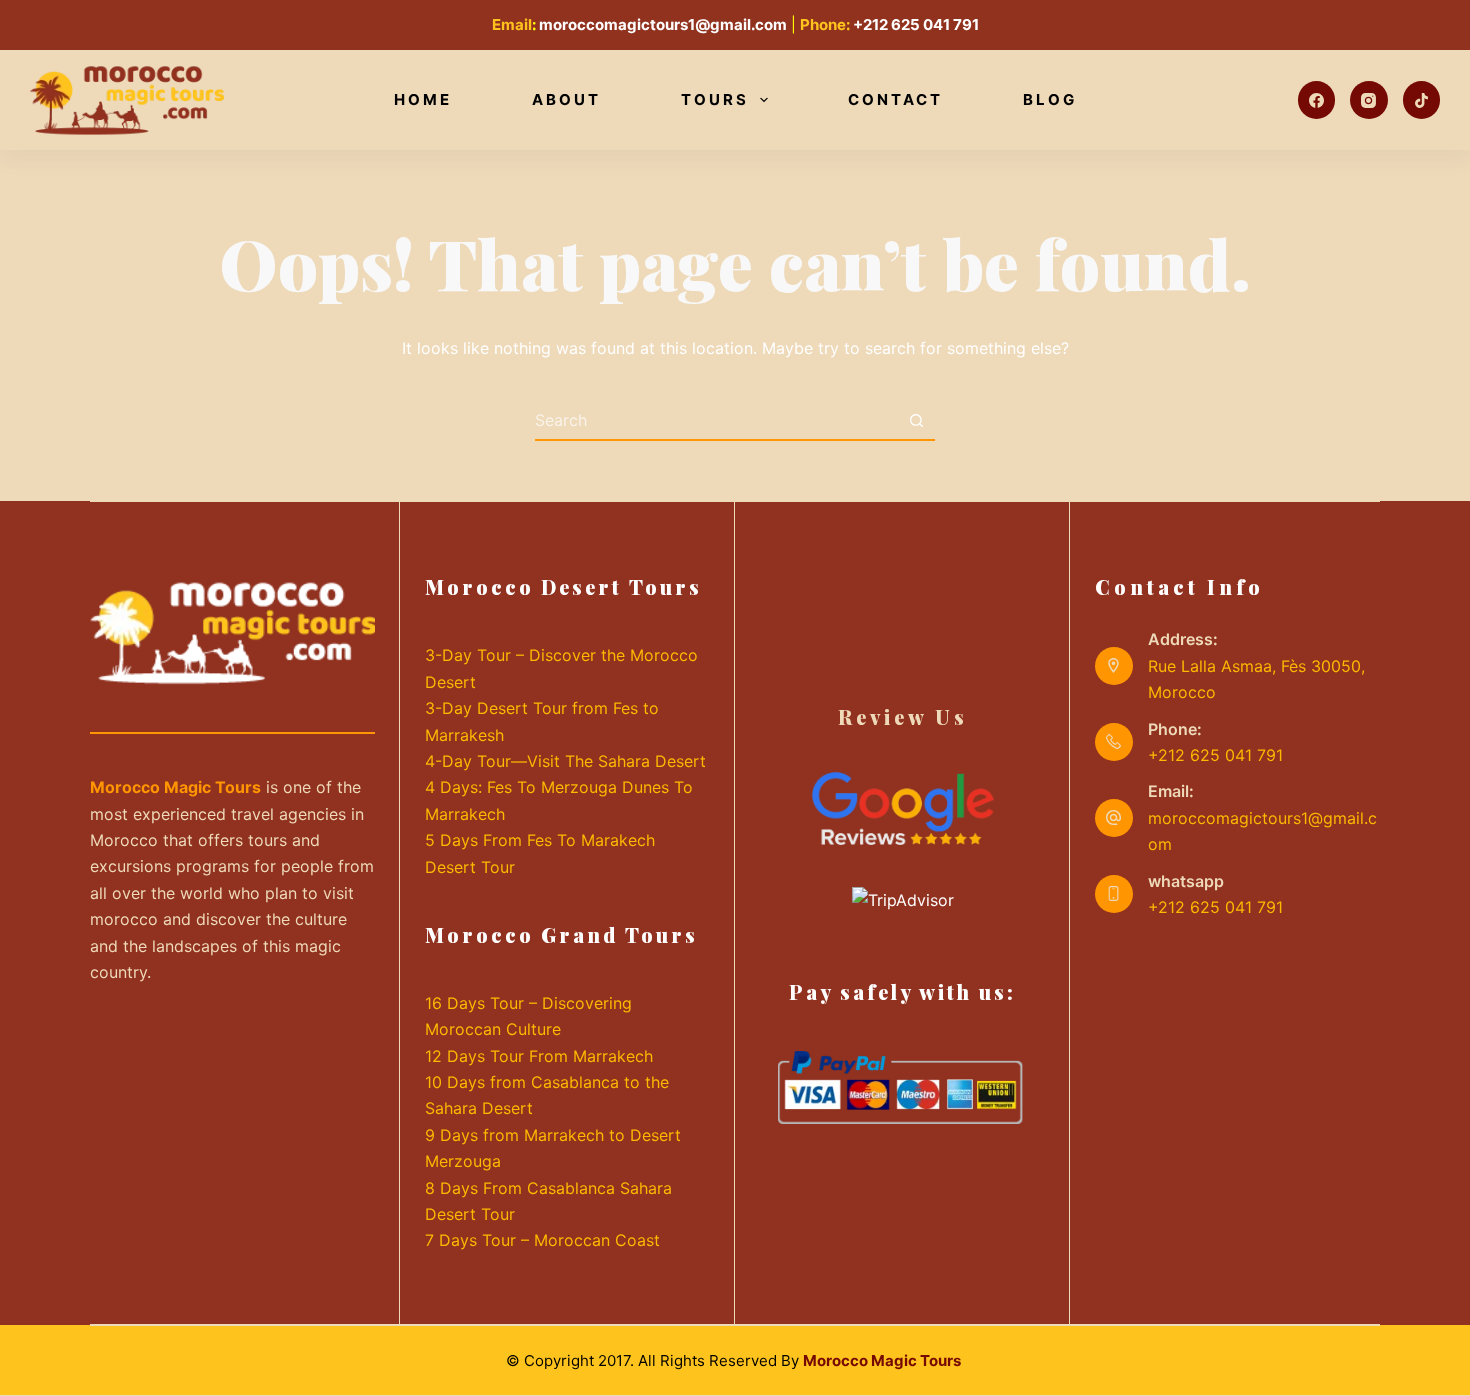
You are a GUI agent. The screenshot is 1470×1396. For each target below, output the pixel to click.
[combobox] (716, 420)
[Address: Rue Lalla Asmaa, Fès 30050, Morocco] (1114, 666)
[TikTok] (1422, 100)
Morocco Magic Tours (883, 1360)
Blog (1050, 99)
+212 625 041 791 (916, 24)
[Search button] (916, 420)
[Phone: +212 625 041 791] (1114, 742)
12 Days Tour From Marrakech (539, 1056)
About (566, 99)
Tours (715, 99)
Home (423, 99)
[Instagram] (1369, 100)
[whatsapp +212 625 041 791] (1114, 894)
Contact (895, 99)
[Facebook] (1317, 100)
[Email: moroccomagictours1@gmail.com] (1114, 818)
